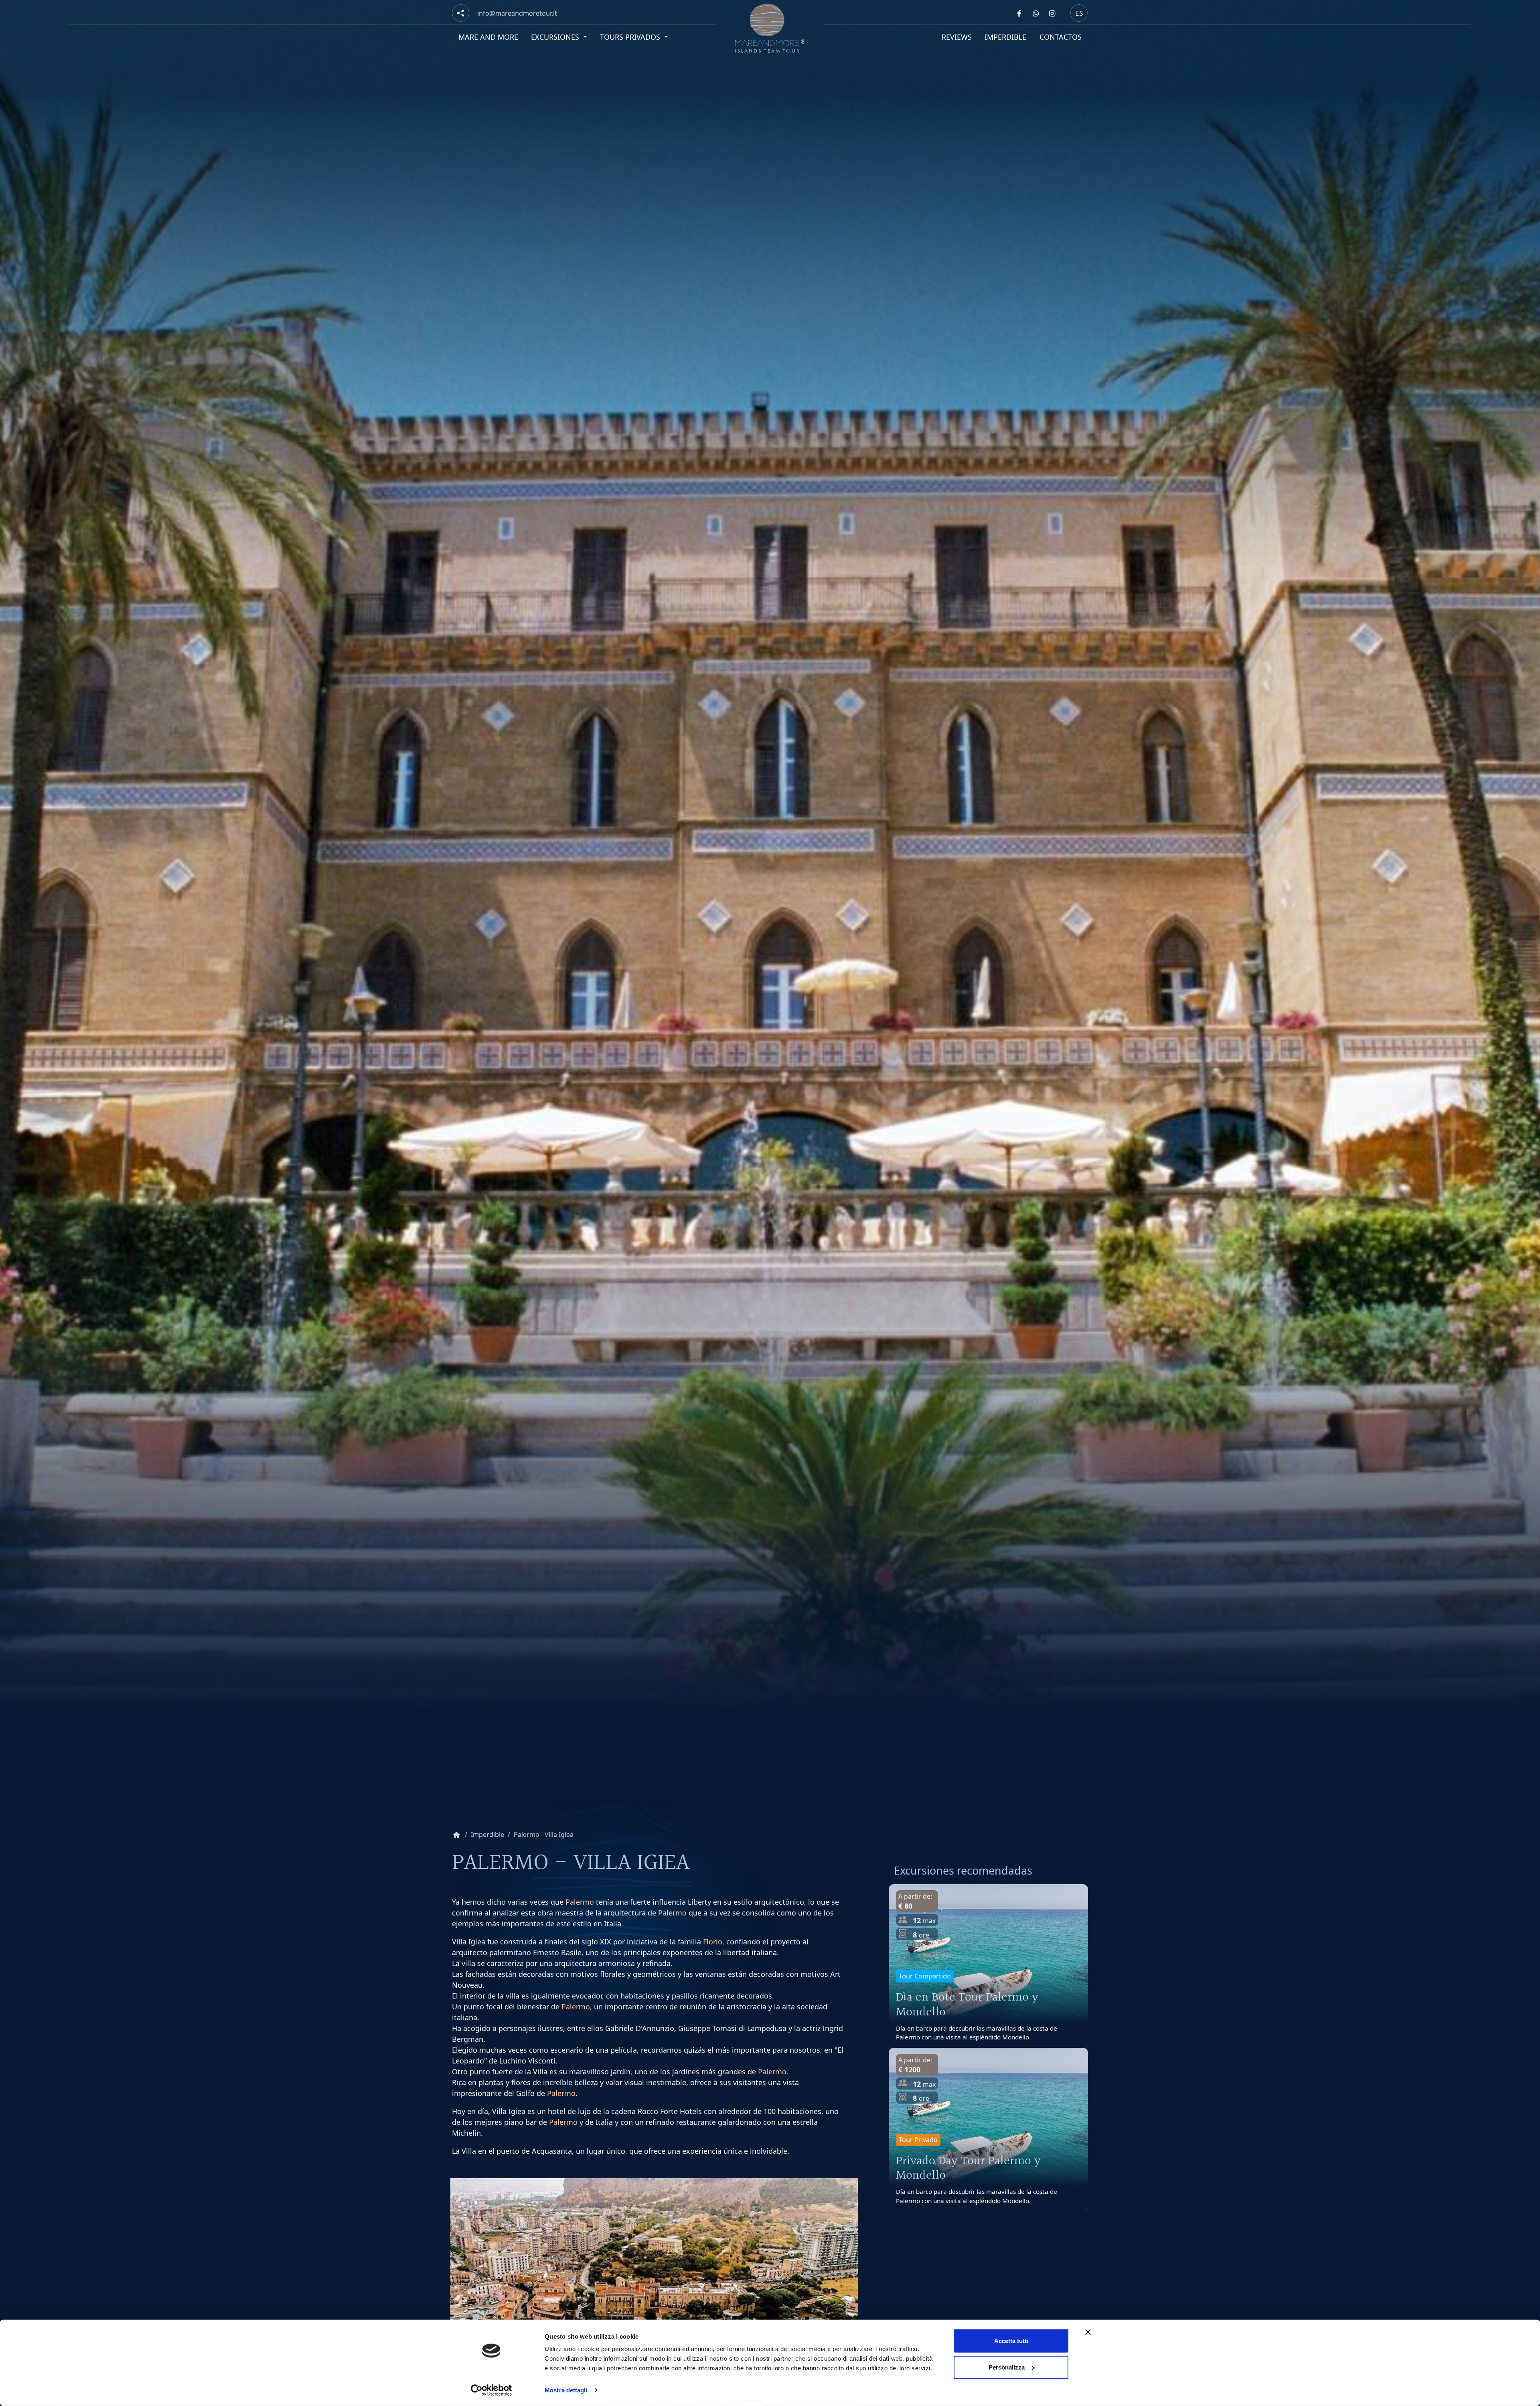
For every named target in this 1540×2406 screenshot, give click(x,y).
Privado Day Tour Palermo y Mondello (968, 2169)
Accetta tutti (1011, 2341)
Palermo (580, 1902)
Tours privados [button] (631, 37)
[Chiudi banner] (1088, 2332)
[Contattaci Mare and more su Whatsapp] (1035, 13)
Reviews (957, 37)
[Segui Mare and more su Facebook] (1019, 13)
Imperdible (1005, 37)
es (1079, 13)
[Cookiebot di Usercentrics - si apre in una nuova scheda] (491, 2390)
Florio (713, 1942)
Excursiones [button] (556, 37)
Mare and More (488, 37)
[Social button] (461, 13)
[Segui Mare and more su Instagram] (1052, 13)
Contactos (1061, 37)
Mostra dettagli (566, 2390)
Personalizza (1007, 2367)
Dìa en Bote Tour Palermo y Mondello (967, 2005)
